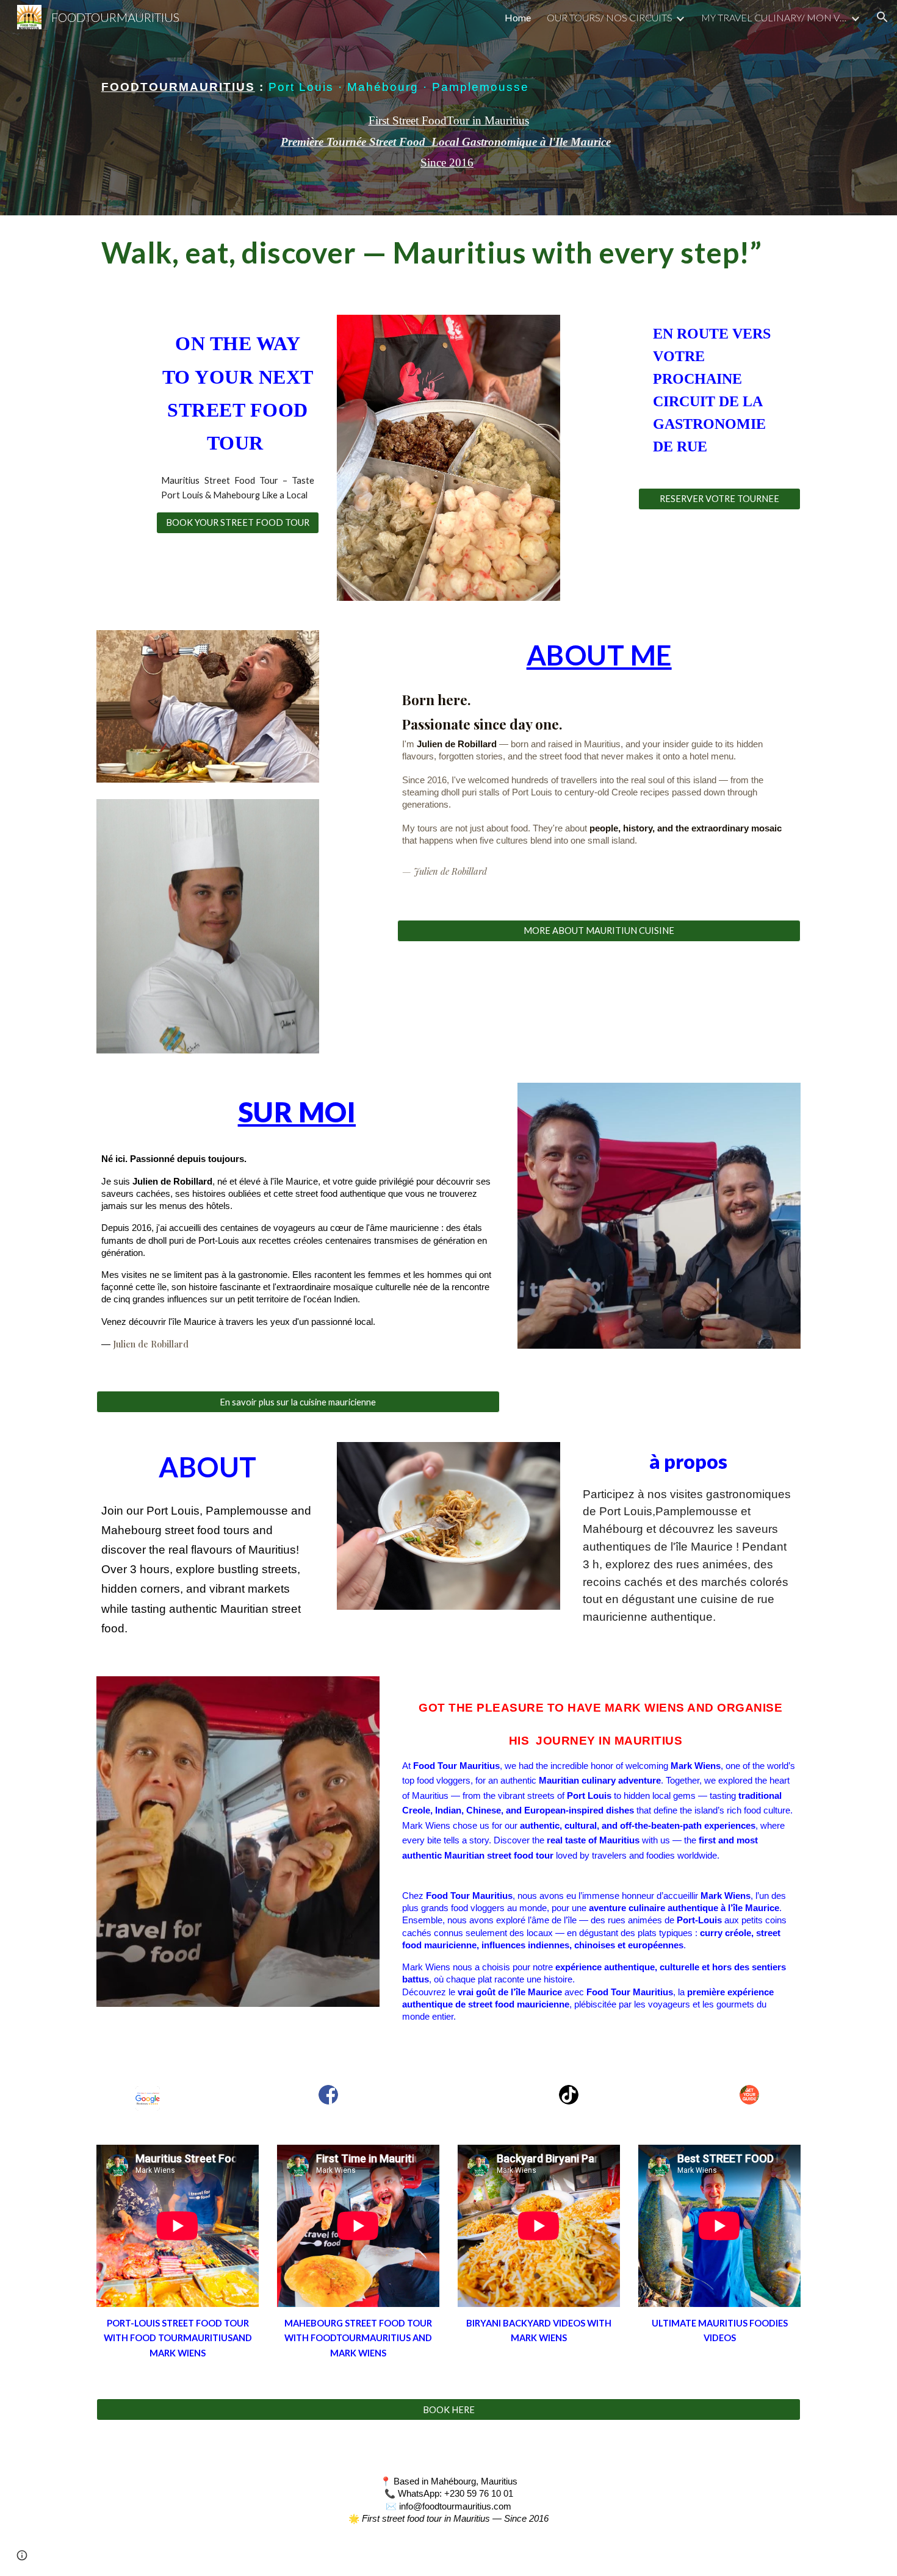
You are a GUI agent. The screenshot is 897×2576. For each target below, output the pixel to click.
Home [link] (518, 17)
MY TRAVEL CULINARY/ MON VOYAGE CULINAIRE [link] (774, 17)
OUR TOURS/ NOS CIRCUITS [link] (610, 17)
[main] (448, 71)
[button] (882, 17)
